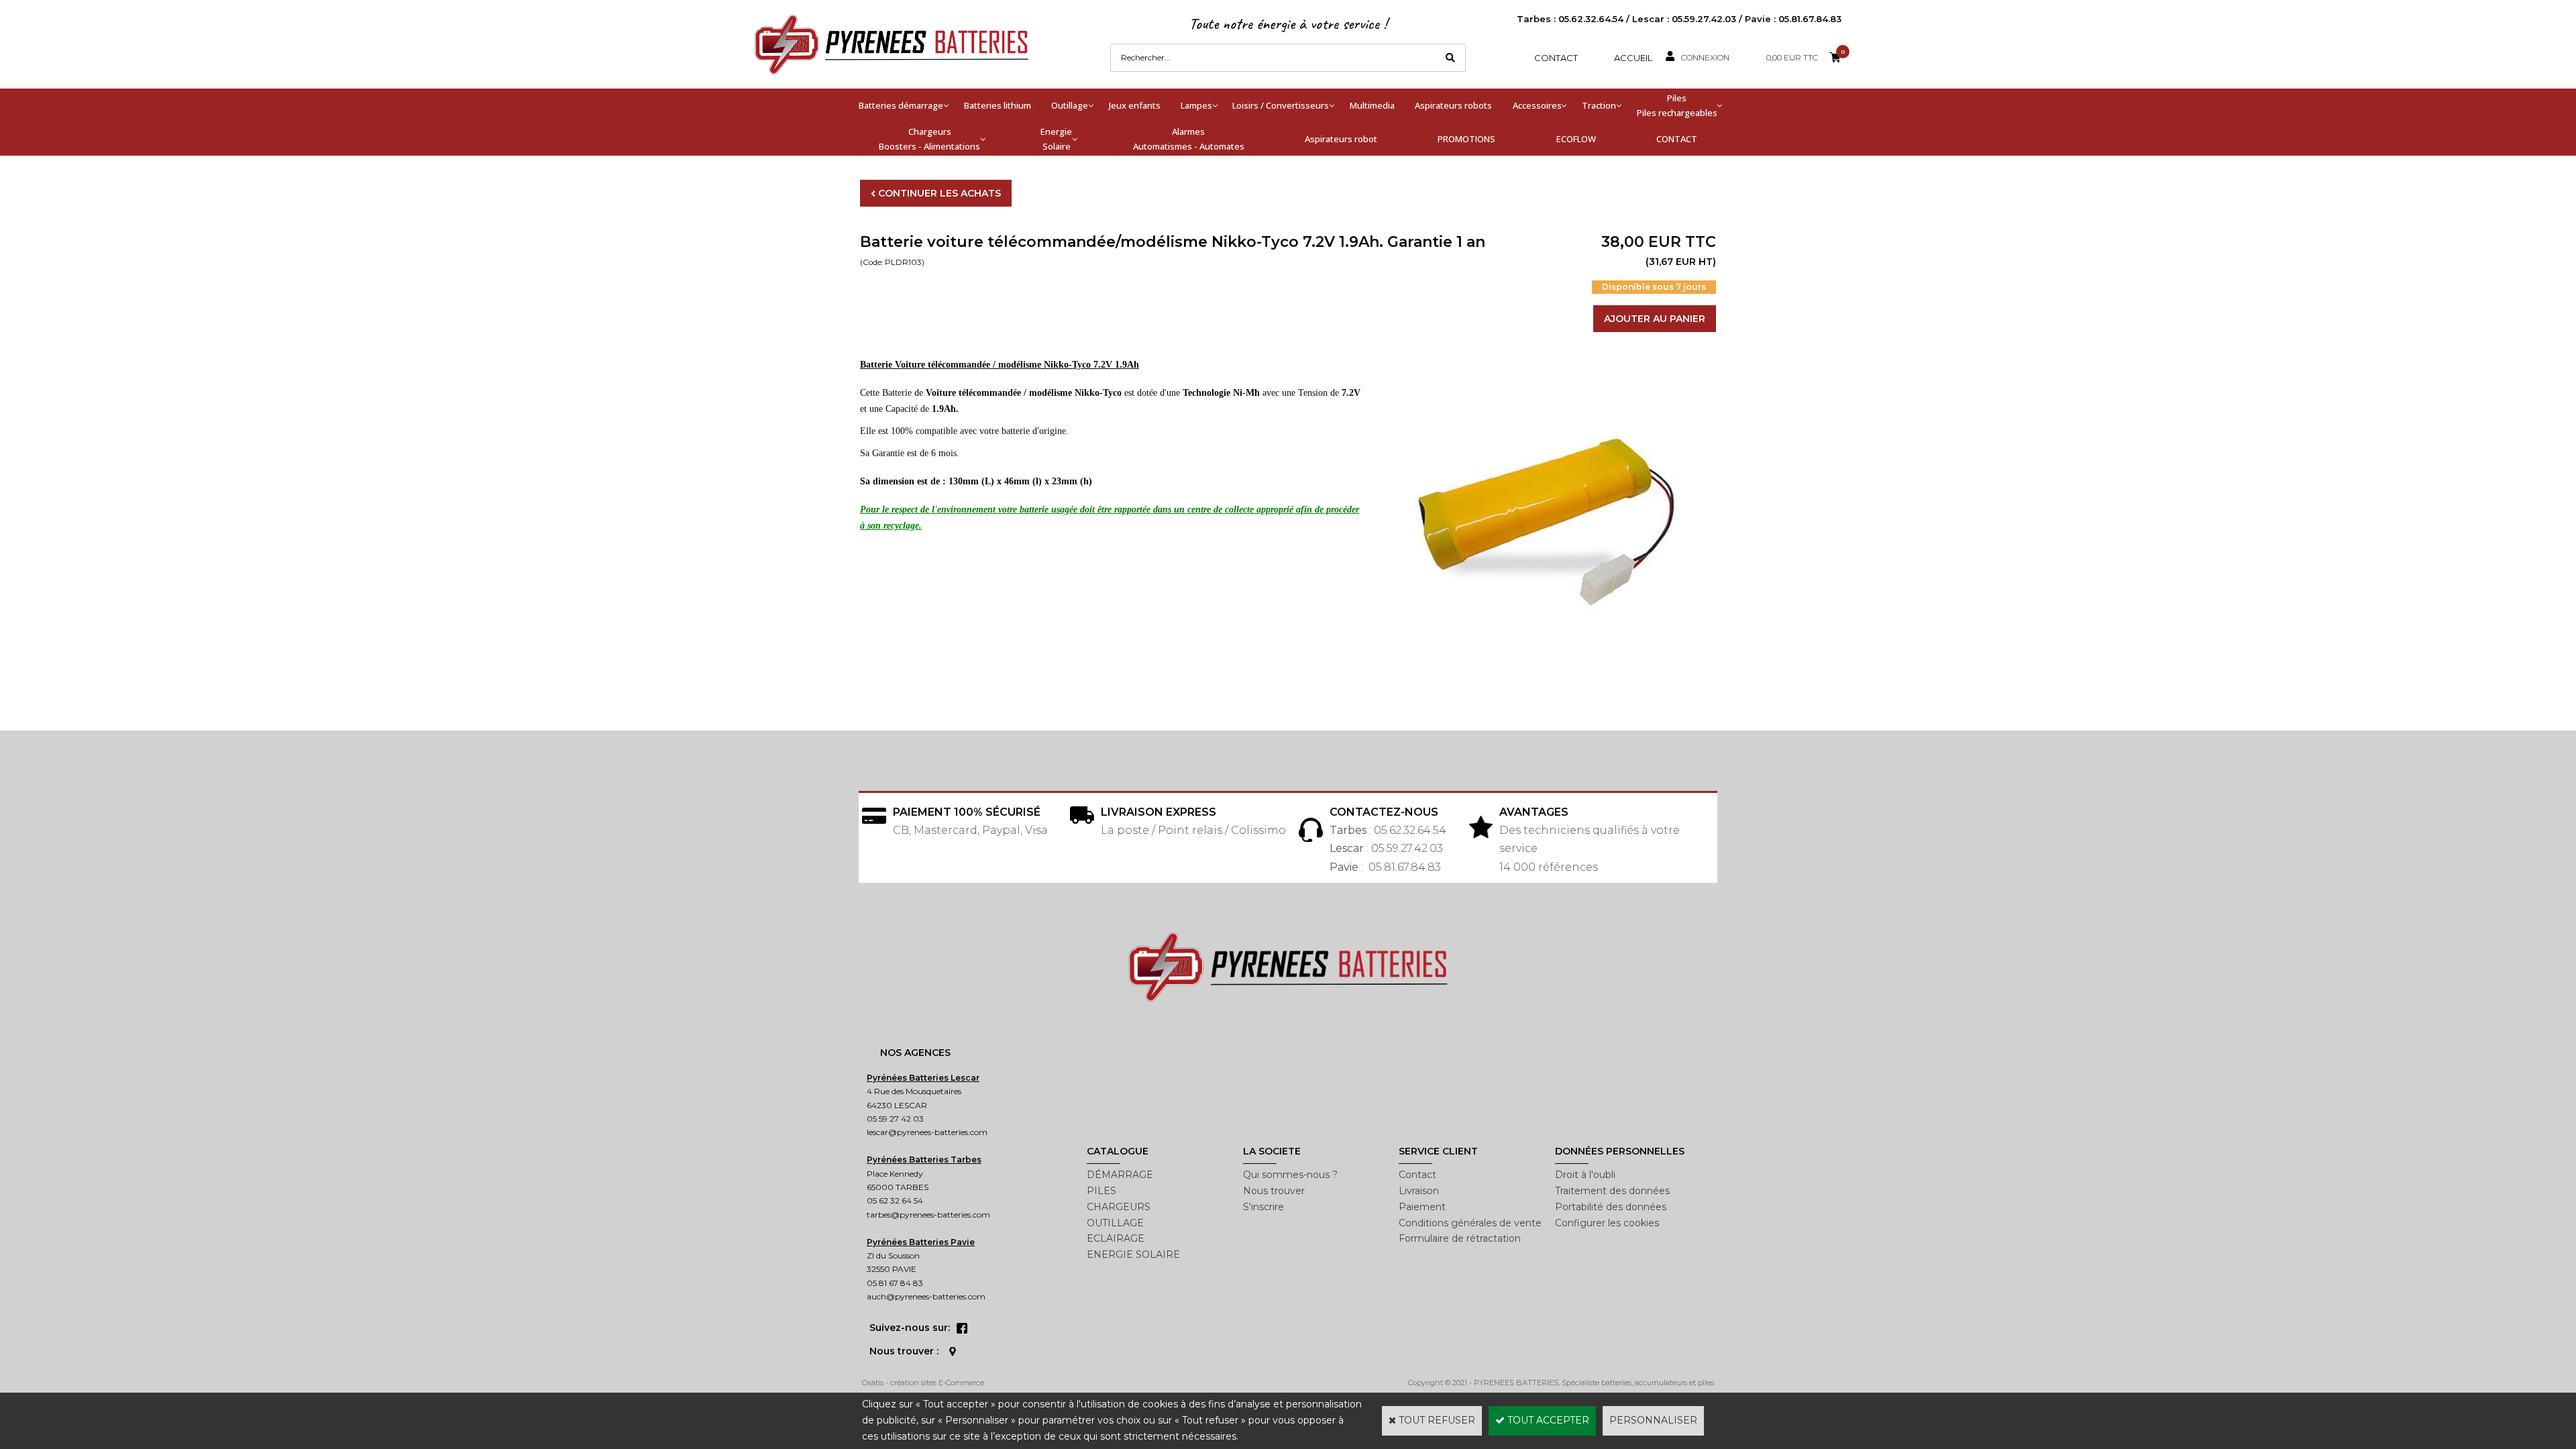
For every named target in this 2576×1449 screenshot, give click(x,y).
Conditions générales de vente (1470, 1223)
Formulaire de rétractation (1460, 1238)
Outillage (1070, 105)
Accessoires (1537, 105)
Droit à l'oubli (1585, 1175)
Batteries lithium (998, 105)
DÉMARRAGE (1120, 1175)
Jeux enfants (1135, 105)
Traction (1599, 105)
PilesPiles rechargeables (1677, 105)
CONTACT (1677, 139)
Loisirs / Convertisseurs (1281, 105)
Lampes (1196, 105)
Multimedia (1372, 105)
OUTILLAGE (1115, 1223)
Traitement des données (1612, 1191)
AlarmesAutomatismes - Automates (1189, 139)
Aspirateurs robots (1453, 105)
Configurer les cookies (1607, 1223)
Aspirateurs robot (1341, 139)
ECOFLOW (1576, 139)
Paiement (1422, 1207)
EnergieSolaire (1056, 139)
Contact (1556, 58)
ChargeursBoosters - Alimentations (929, 139)
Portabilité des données (1611, 1207)
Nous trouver (1274, 1191)
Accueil (1633, 58)
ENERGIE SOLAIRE (1133, 1254)
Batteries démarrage (901, 105)
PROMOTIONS (1466, 139)
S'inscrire (1264, 1207)
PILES (1102, 1191)
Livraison (1419, 1191)
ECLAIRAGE (1116, 1238)
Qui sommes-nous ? (1290, 1175)
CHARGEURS (1119, 1207)
